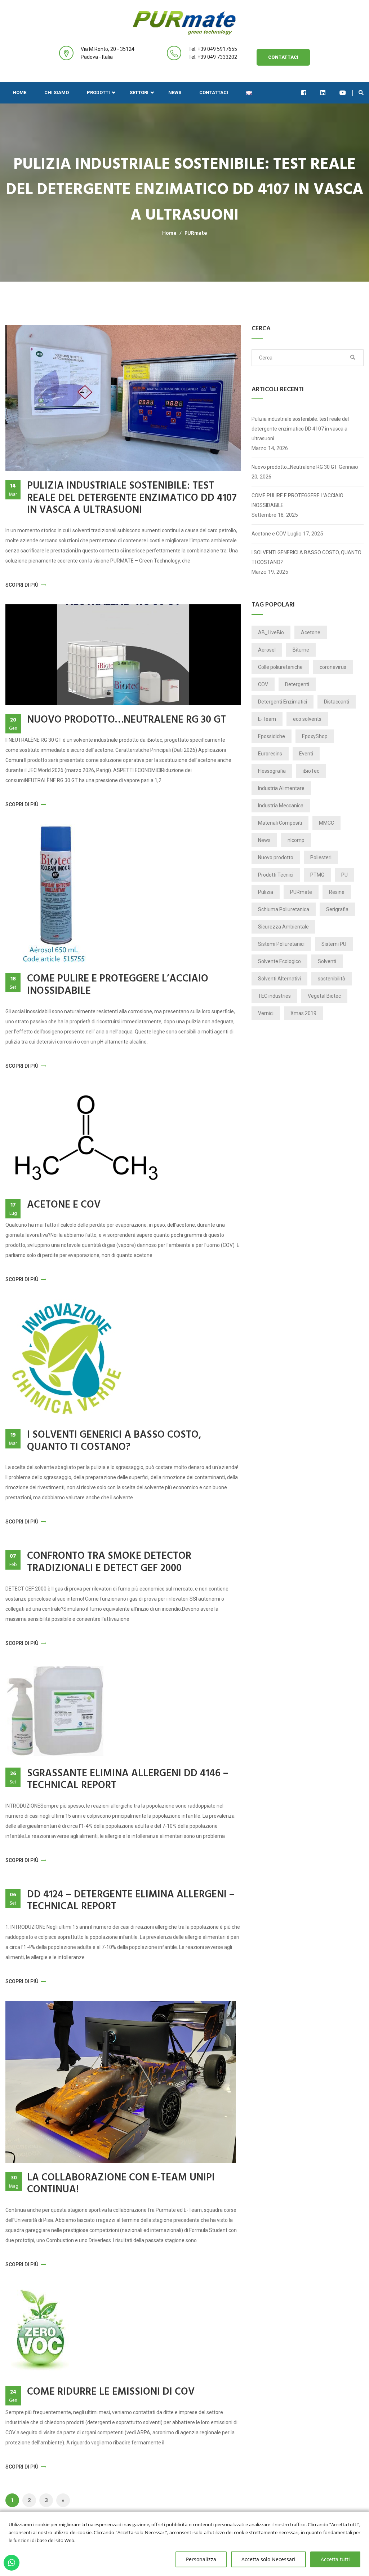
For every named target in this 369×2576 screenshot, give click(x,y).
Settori (139, 92)
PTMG (317, 875)
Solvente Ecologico (279, 961)
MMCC (326, 823)
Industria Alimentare (281, 788)
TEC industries (274, 996)
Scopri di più (22, 585)
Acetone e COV (64, 1205)
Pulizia (266, 892)
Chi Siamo (57, 92)
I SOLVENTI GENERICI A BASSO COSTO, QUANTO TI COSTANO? (114, 1441)
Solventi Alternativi (279, 979)
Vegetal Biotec (324, 996)
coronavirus (333, 667)
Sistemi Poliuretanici (281, 944)
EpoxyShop (315, 736)
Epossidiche (272, 736)
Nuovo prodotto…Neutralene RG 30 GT (126, 720)
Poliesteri (321, 857)
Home (19, 92)
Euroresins (270, 754)
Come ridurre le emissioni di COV (111, 2392)
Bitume (301, 650)
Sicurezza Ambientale (283, 927)
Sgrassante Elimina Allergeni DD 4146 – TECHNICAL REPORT (128, 1780)
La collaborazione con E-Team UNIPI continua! (121, 2184)
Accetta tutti (335, 2559)
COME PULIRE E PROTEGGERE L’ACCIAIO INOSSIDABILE (118, 985)
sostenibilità (332, 979)
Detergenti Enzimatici (283, 702)
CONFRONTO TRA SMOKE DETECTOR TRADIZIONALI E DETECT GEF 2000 (109, 1562)
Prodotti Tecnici (276, 875)
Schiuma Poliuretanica (284, 909)
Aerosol (267, 650)
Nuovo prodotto (276, 857)
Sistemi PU (334, 944)
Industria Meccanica (281, 806)
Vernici (266, 1013)
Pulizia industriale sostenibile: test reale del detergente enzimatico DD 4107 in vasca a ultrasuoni (132, 498)
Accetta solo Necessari (268, 2559)
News (175, 92)
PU (344, 875)
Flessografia (272, 771)
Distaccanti (337, 702)
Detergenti (297, 684)
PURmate (196, 233)
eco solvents (307, 719)
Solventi (327, 961)
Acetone (311, 632)
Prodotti (98, 92)
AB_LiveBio (271, 632)
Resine (337, 892)
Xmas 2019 (303, 1013)
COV (263, 684)
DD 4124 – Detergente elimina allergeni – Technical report (131, 1901)
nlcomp (296, 840)
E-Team (267, 719)
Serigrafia (337, 909)
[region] (184, 2544)
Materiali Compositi (280, 823)
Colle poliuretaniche (280, 667)
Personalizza (201, 2559)
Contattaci (283, 57)
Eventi (306, 754)
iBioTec (311, 771)
